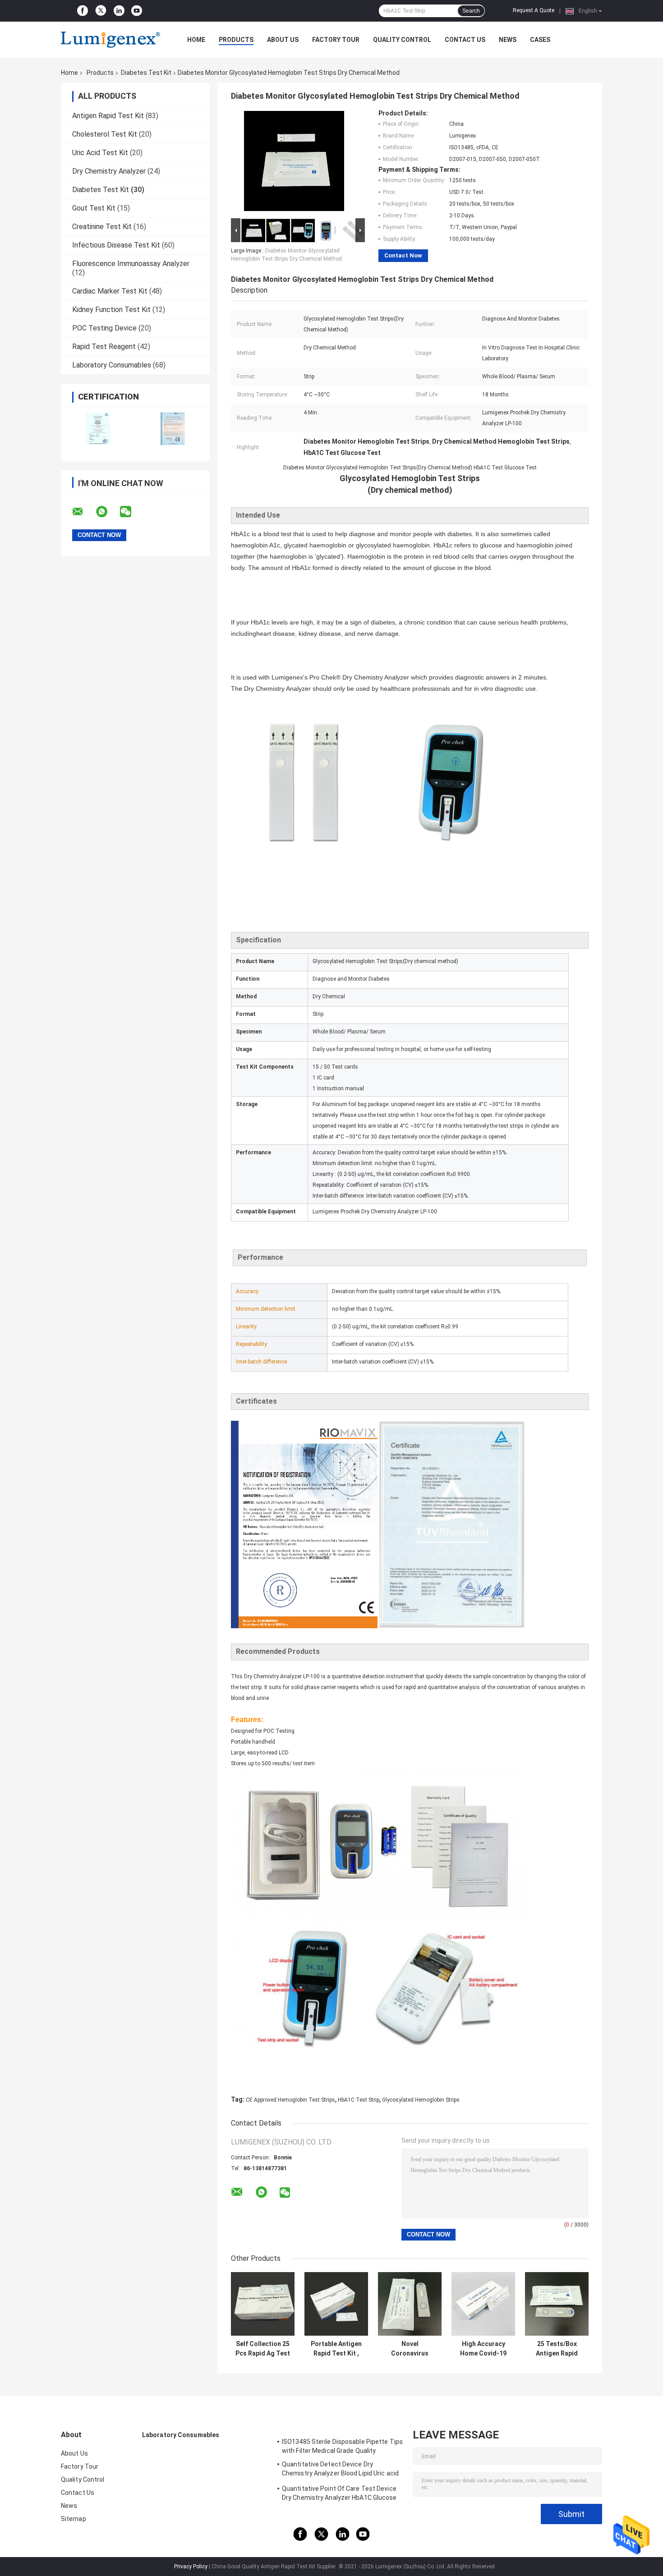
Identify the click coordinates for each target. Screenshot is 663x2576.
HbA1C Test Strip (359, 2100)
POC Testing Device (104, 328)
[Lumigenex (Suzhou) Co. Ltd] (110, 40)
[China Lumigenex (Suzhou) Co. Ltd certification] (98, 429)
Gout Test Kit (94, 208)
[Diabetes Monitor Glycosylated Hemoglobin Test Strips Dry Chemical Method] (294, 163)
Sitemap (74, 2519)
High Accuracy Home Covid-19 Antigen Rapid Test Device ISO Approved (483, 2349)
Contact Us (465, 40)
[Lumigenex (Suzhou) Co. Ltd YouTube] (137, 11)
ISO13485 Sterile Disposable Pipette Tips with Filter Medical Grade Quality (342, 2446)
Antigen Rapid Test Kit (108, 116)
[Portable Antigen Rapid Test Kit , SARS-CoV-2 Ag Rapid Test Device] (336, 2304)
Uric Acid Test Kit (100, 153)
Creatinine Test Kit (102, 227)
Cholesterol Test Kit (105, 134)
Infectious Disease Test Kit (116, 245)
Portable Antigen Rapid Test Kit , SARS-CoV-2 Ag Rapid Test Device (336, 2349)
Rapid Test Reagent (104, 347)
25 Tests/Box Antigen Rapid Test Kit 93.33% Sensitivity (557, 2349)
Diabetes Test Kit (146, 73)
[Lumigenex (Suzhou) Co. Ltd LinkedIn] (119, 11)
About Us (283, 40)
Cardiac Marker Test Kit (110, 291)
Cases (540, 40)
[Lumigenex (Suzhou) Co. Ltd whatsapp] (107, 512)
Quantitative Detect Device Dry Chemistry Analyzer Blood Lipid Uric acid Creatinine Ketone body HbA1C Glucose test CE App (340, 2470)
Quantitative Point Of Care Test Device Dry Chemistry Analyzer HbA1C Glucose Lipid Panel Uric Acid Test (339, 2494)
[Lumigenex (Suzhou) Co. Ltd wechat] (131, 512)
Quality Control (402, 40)
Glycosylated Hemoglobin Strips (421, 2100)
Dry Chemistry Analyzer (109, 171)
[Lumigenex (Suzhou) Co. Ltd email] (83, 512)
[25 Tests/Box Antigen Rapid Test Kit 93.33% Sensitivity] (557, 2304)
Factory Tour (336, 40)
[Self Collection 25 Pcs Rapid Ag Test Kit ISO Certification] (263, 2304)
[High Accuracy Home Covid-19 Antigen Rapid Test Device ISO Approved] (483, 2304)
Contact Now (403, 255)
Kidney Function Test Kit (111, 310)
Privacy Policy (191, 2567)
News (508, 40)
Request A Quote (534, 10)
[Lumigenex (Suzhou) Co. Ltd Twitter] (101, 11)
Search (471, 11)
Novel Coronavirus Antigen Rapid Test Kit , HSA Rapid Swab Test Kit (410, 2349)
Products (236, 40)
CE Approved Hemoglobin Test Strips (290, 2100)
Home (196, 40)
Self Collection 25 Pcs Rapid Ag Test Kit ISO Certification (263, 2349)
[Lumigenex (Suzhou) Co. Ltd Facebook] (83, 11)
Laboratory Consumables (112, 365)
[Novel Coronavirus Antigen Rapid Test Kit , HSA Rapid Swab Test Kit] (410, 2304)
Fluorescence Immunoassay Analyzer (131, 264)
